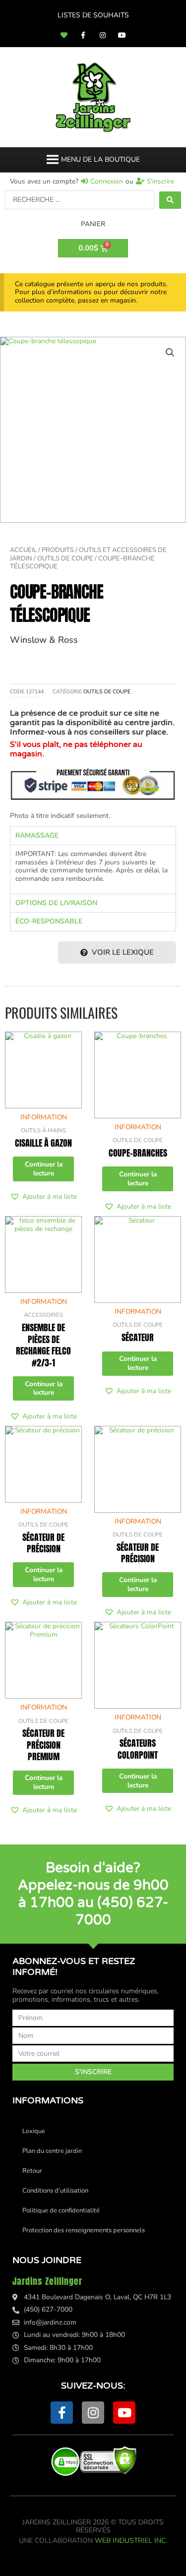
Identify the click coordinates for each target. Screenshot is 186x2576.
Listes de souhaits (93, 15)
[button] (100, 160)
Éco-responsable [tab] (49, 921)
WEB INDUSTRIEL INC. (131, 2541)
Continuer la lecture (44, 1169)
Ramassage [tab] (37, 835)
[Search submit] (170, 200)
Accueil (23, 550)
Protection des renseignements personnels (84, 2230)
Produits (58, 550)
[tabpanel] (93, 869)
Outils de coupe (65, 558)
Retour (32, 2171)
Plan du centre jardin (52, 2151)
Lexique (34, 2131)
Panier (93, 224)
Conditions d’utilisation (55, 2191)
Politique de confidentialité (61, 2210)
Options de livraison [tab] (56, 903)
